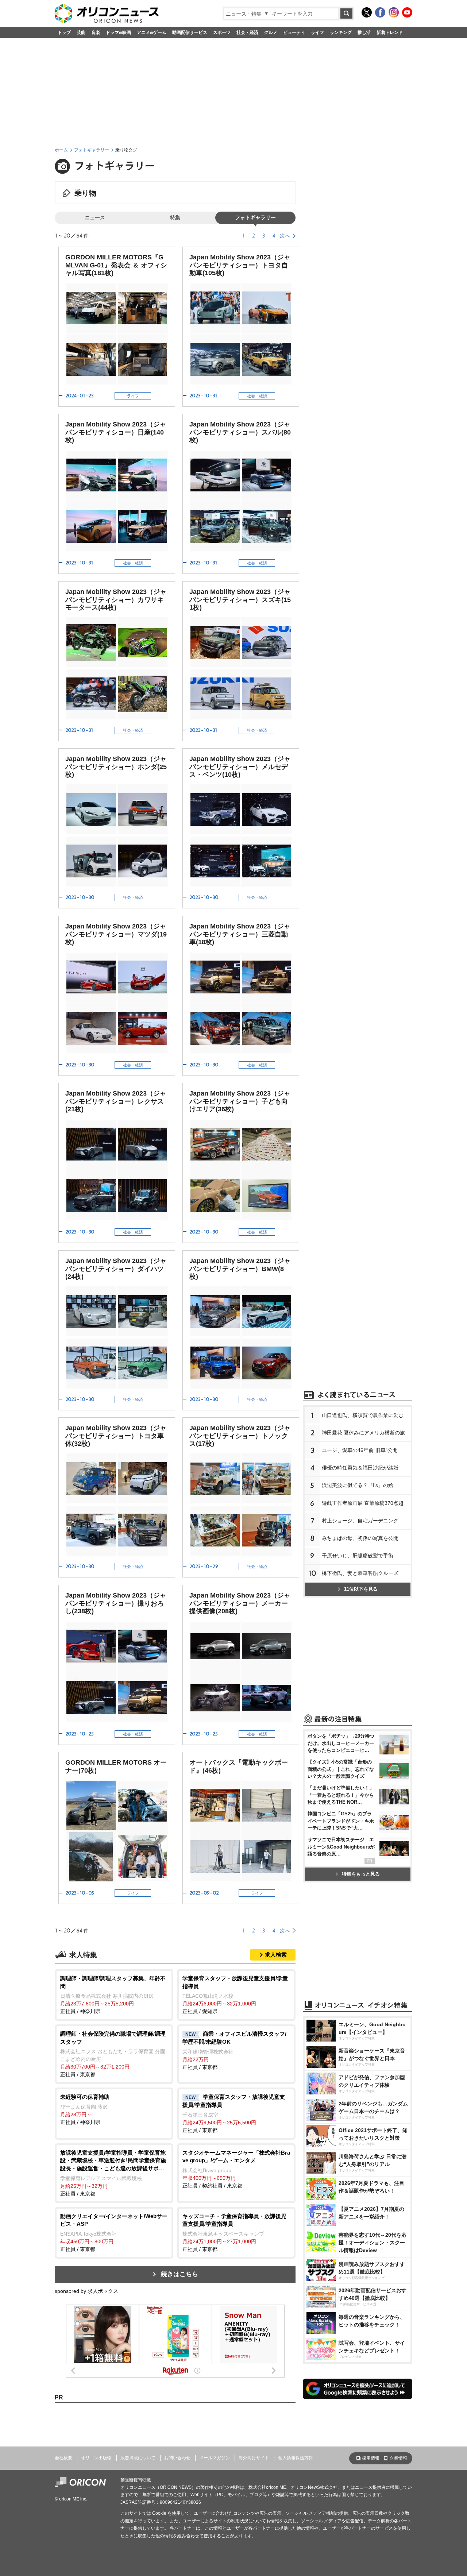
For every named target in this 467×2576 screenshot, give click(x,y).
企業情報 (398, 2458)
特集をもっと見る (361, 1874)
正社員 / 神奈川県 (113, 1995)
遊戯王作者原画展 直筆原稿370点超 (363, 1503)
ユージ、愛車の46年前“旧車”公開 (360, 1450)
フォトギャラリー (92, 150)
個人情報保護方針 (296, 2458)
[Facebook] (380, 12)
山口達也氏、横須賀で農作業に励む (363, 1415)
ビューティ (294, 32)
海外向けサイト (254, 2458)
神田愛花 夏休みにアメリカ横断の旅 (363, 1433)
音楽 (96, 32)
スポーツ (222, 32)
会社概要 (63, 2458)
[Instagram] (394, 12)
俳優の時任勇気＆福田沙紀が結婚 (360, 1468)
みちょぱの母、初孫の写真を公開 (360, 1538)
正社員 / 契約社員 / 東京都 (236, 2169)
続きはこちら (180, 2274)
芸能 (81, 32)
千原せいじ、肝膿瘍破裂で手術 (358, 1556)
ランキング (341, 32)
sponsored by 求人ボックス (86, 2291)
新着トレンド (390, 32)
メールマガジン (215, 2458)
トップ (64, 32)
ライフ (317, 32)
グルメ (271, 32)
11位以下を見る (361, 1589)
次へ (285, 236)
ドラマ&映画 (118, 32)
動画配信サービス (190, 32)
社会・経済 (247, 32)
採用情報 (371, 2458)
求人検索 (276, 1955)
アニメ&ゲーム (152, 32)
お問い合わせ (177, 2458)
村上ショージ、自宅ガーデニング (360, 1521)
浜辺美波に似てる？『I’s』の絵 (358, 1485)
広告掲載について (138, 2458)
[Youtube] (407, 12)
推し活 (364, 32)
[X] (367, 12)
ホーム (61, 150)
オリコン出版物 (96, 2458)
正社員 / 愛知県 (235, 1995)
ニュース (95, 218)
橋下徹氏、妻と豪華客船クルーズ (360, 1573)
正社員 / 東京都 (113, 2054)
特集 (175, 218)
